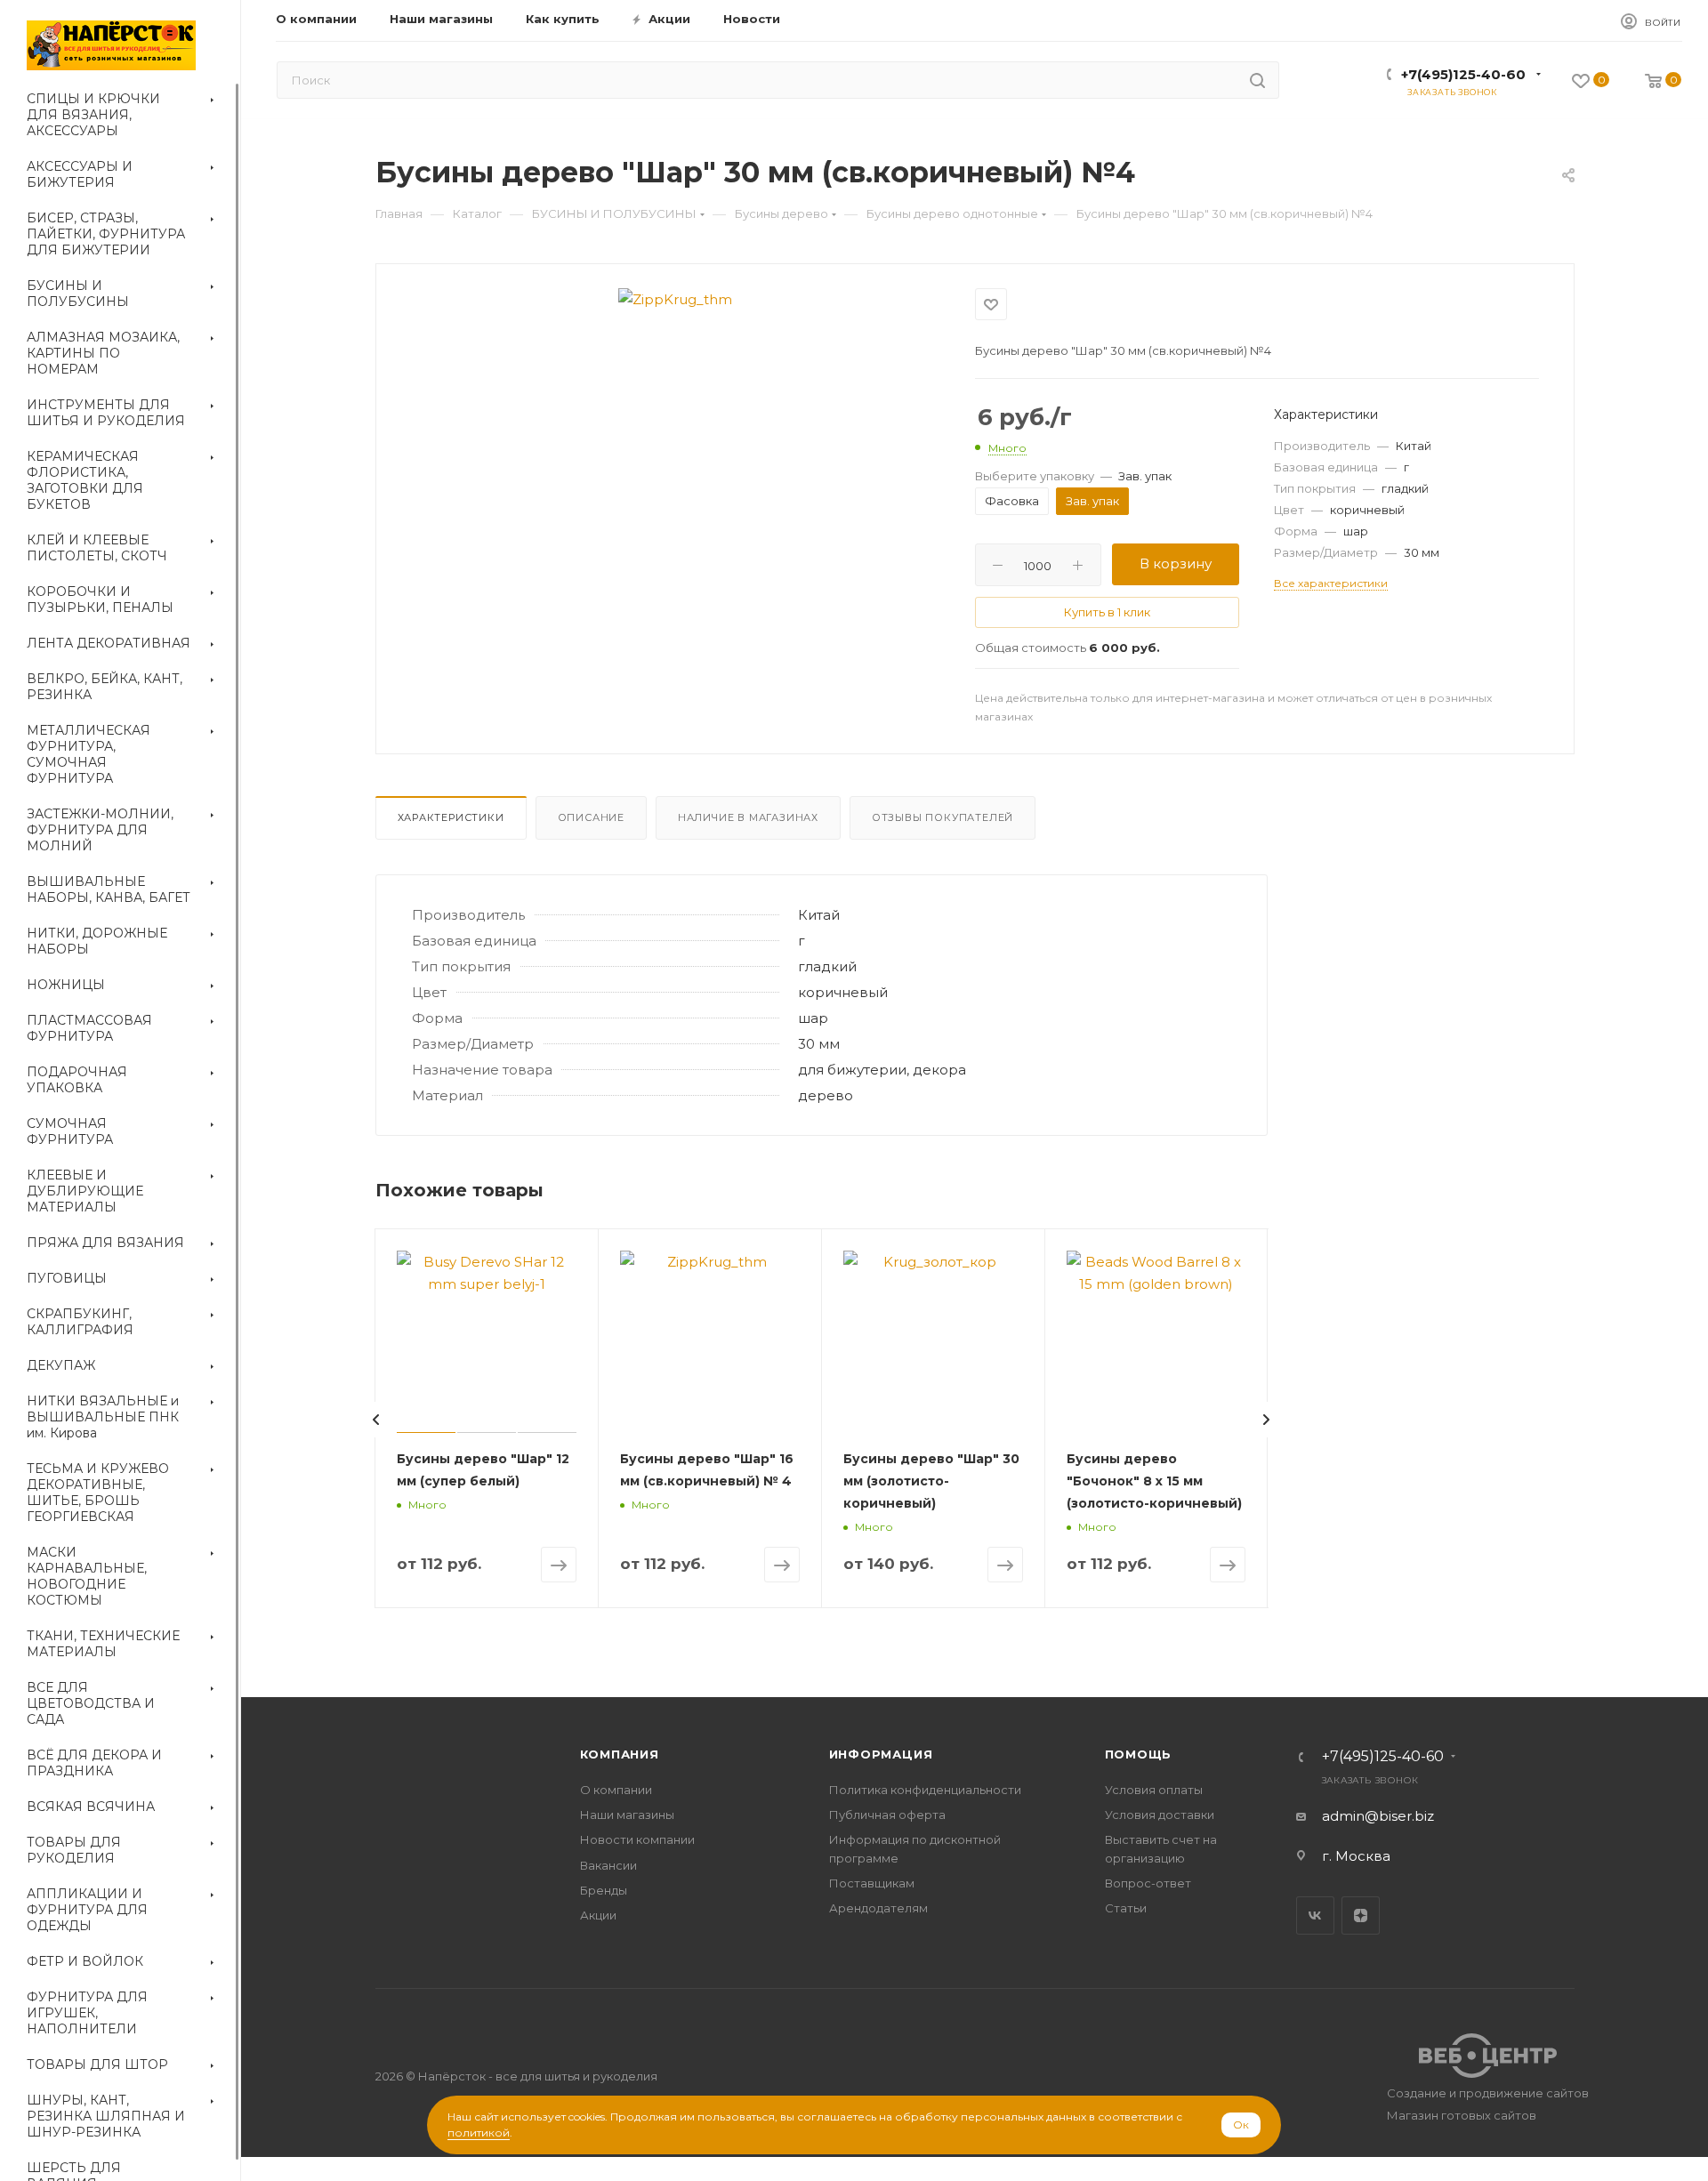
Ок (1241, 2125)
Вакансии (608, 1865)
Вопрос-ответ (1148, 1883)
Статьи (1126, 1908)
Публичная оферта (887, 1815)
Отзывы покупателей (943, 817)
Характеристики (451, 817)
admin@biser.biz (1378, 1816)
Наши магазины (627, 1815)
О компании (616, 1790)
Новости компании (637, 1839)
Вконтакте (1315, 1915)
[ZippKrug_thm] (675, 299)
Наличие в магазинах (748, 817)
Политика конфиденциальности (925, 1790)
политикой (479, 2133)
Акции (598, 1915)
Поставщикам (872, 1883)
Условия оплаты (1154, 1790)
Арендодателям (878, 1908)
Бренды (604, 1890)
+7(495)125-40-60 (1463, 74)
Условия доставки (1160, 1815)
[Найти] (1257, 80)
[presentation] (376, 1420)
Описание (591, 817)
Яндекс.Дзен (1361, 1915)
